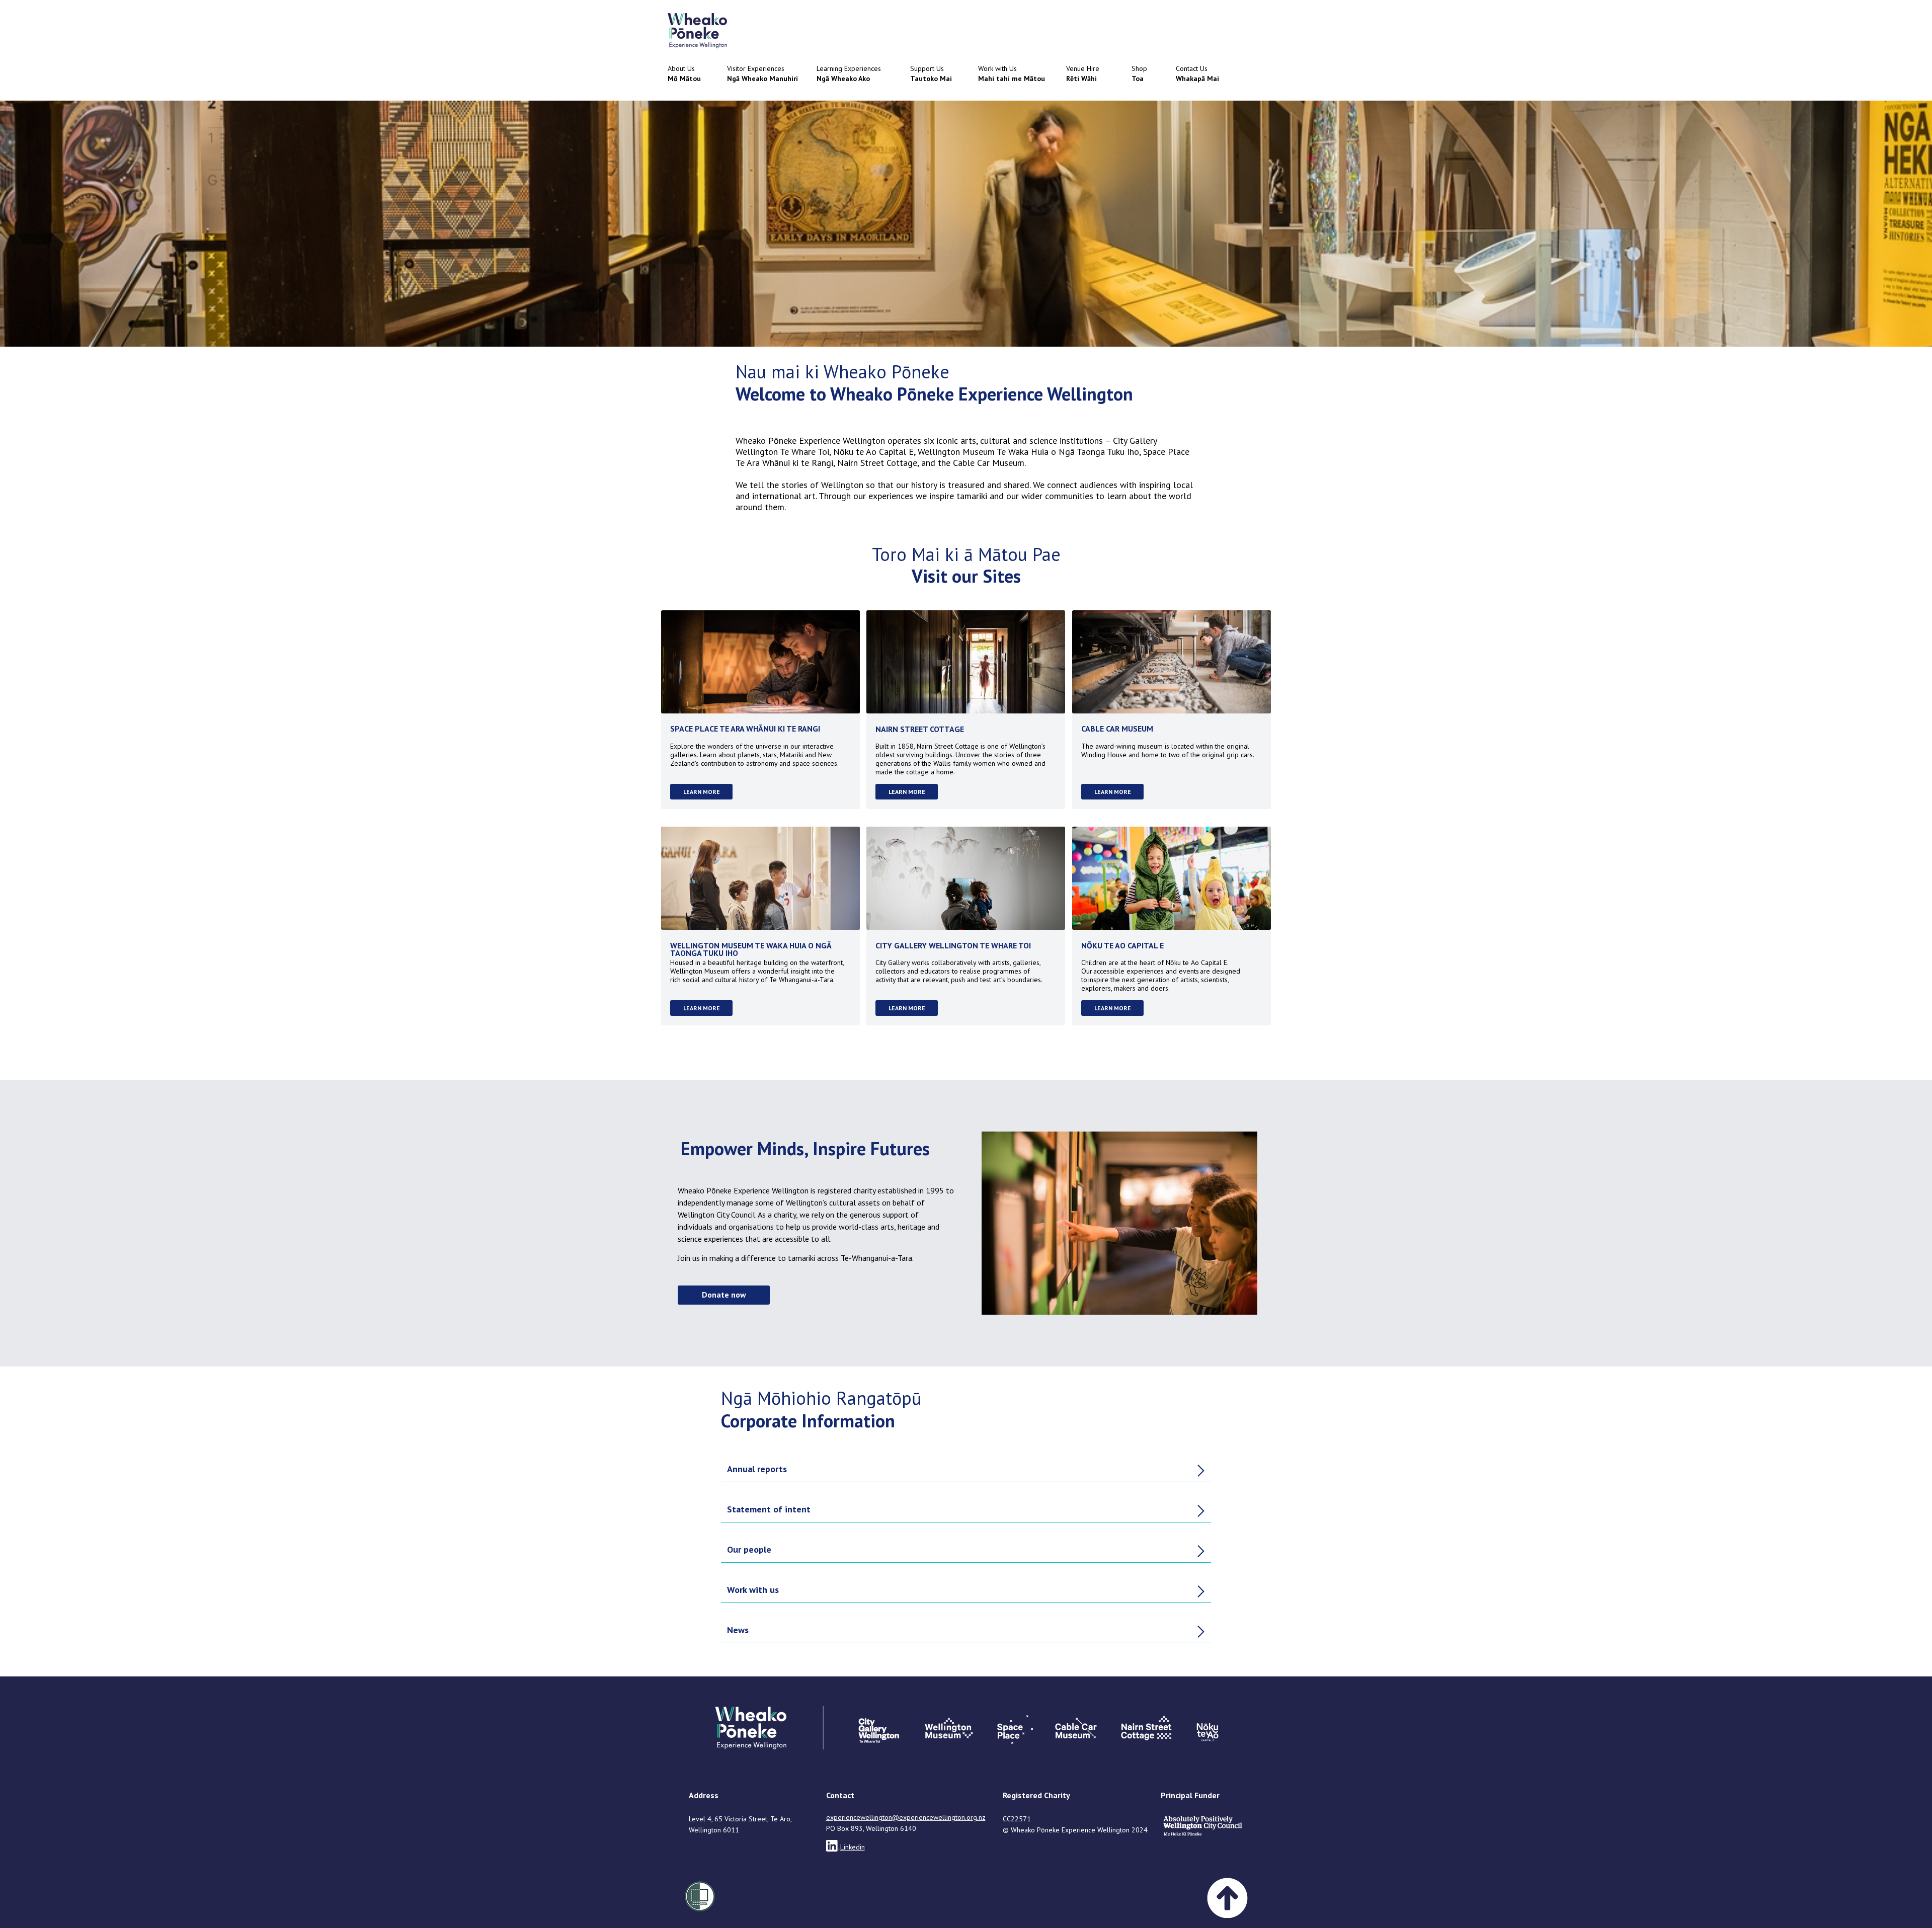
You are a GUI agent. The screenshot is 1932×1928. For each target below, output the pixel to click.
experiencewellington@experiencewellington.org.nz (906, 1817)
